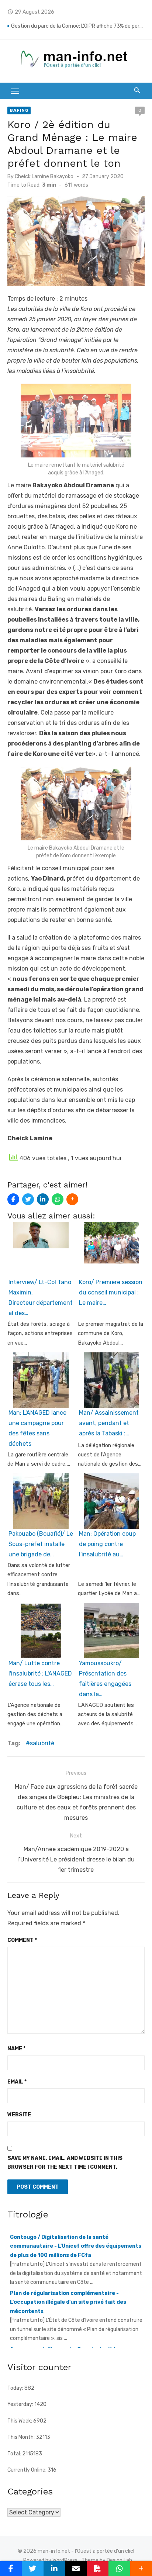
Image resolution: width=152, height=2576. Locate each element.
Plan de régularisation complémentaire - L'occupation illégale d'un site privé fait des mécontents (68, 2276)
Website (19, 2115)
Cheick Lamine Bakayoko (44, 177)
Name (16, 2049)
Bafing (19, 110)
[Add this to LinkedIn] (43, 1199)
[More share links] (72, 1199)
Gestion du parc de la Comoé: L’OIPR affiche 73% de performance (78, 26)
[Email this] (76, 2569)
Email (17, 2082)
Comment (22, 1940)
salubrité (42, 1743)
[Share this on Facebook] (13, 1199)
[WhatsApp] (58, 1199)
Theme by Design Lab (107, 2560)
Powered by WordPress (50, 2560)
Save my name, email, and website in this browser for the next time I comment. (65, 2163)
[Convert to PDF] (98, 2569)
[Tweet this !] (28, 1199)
